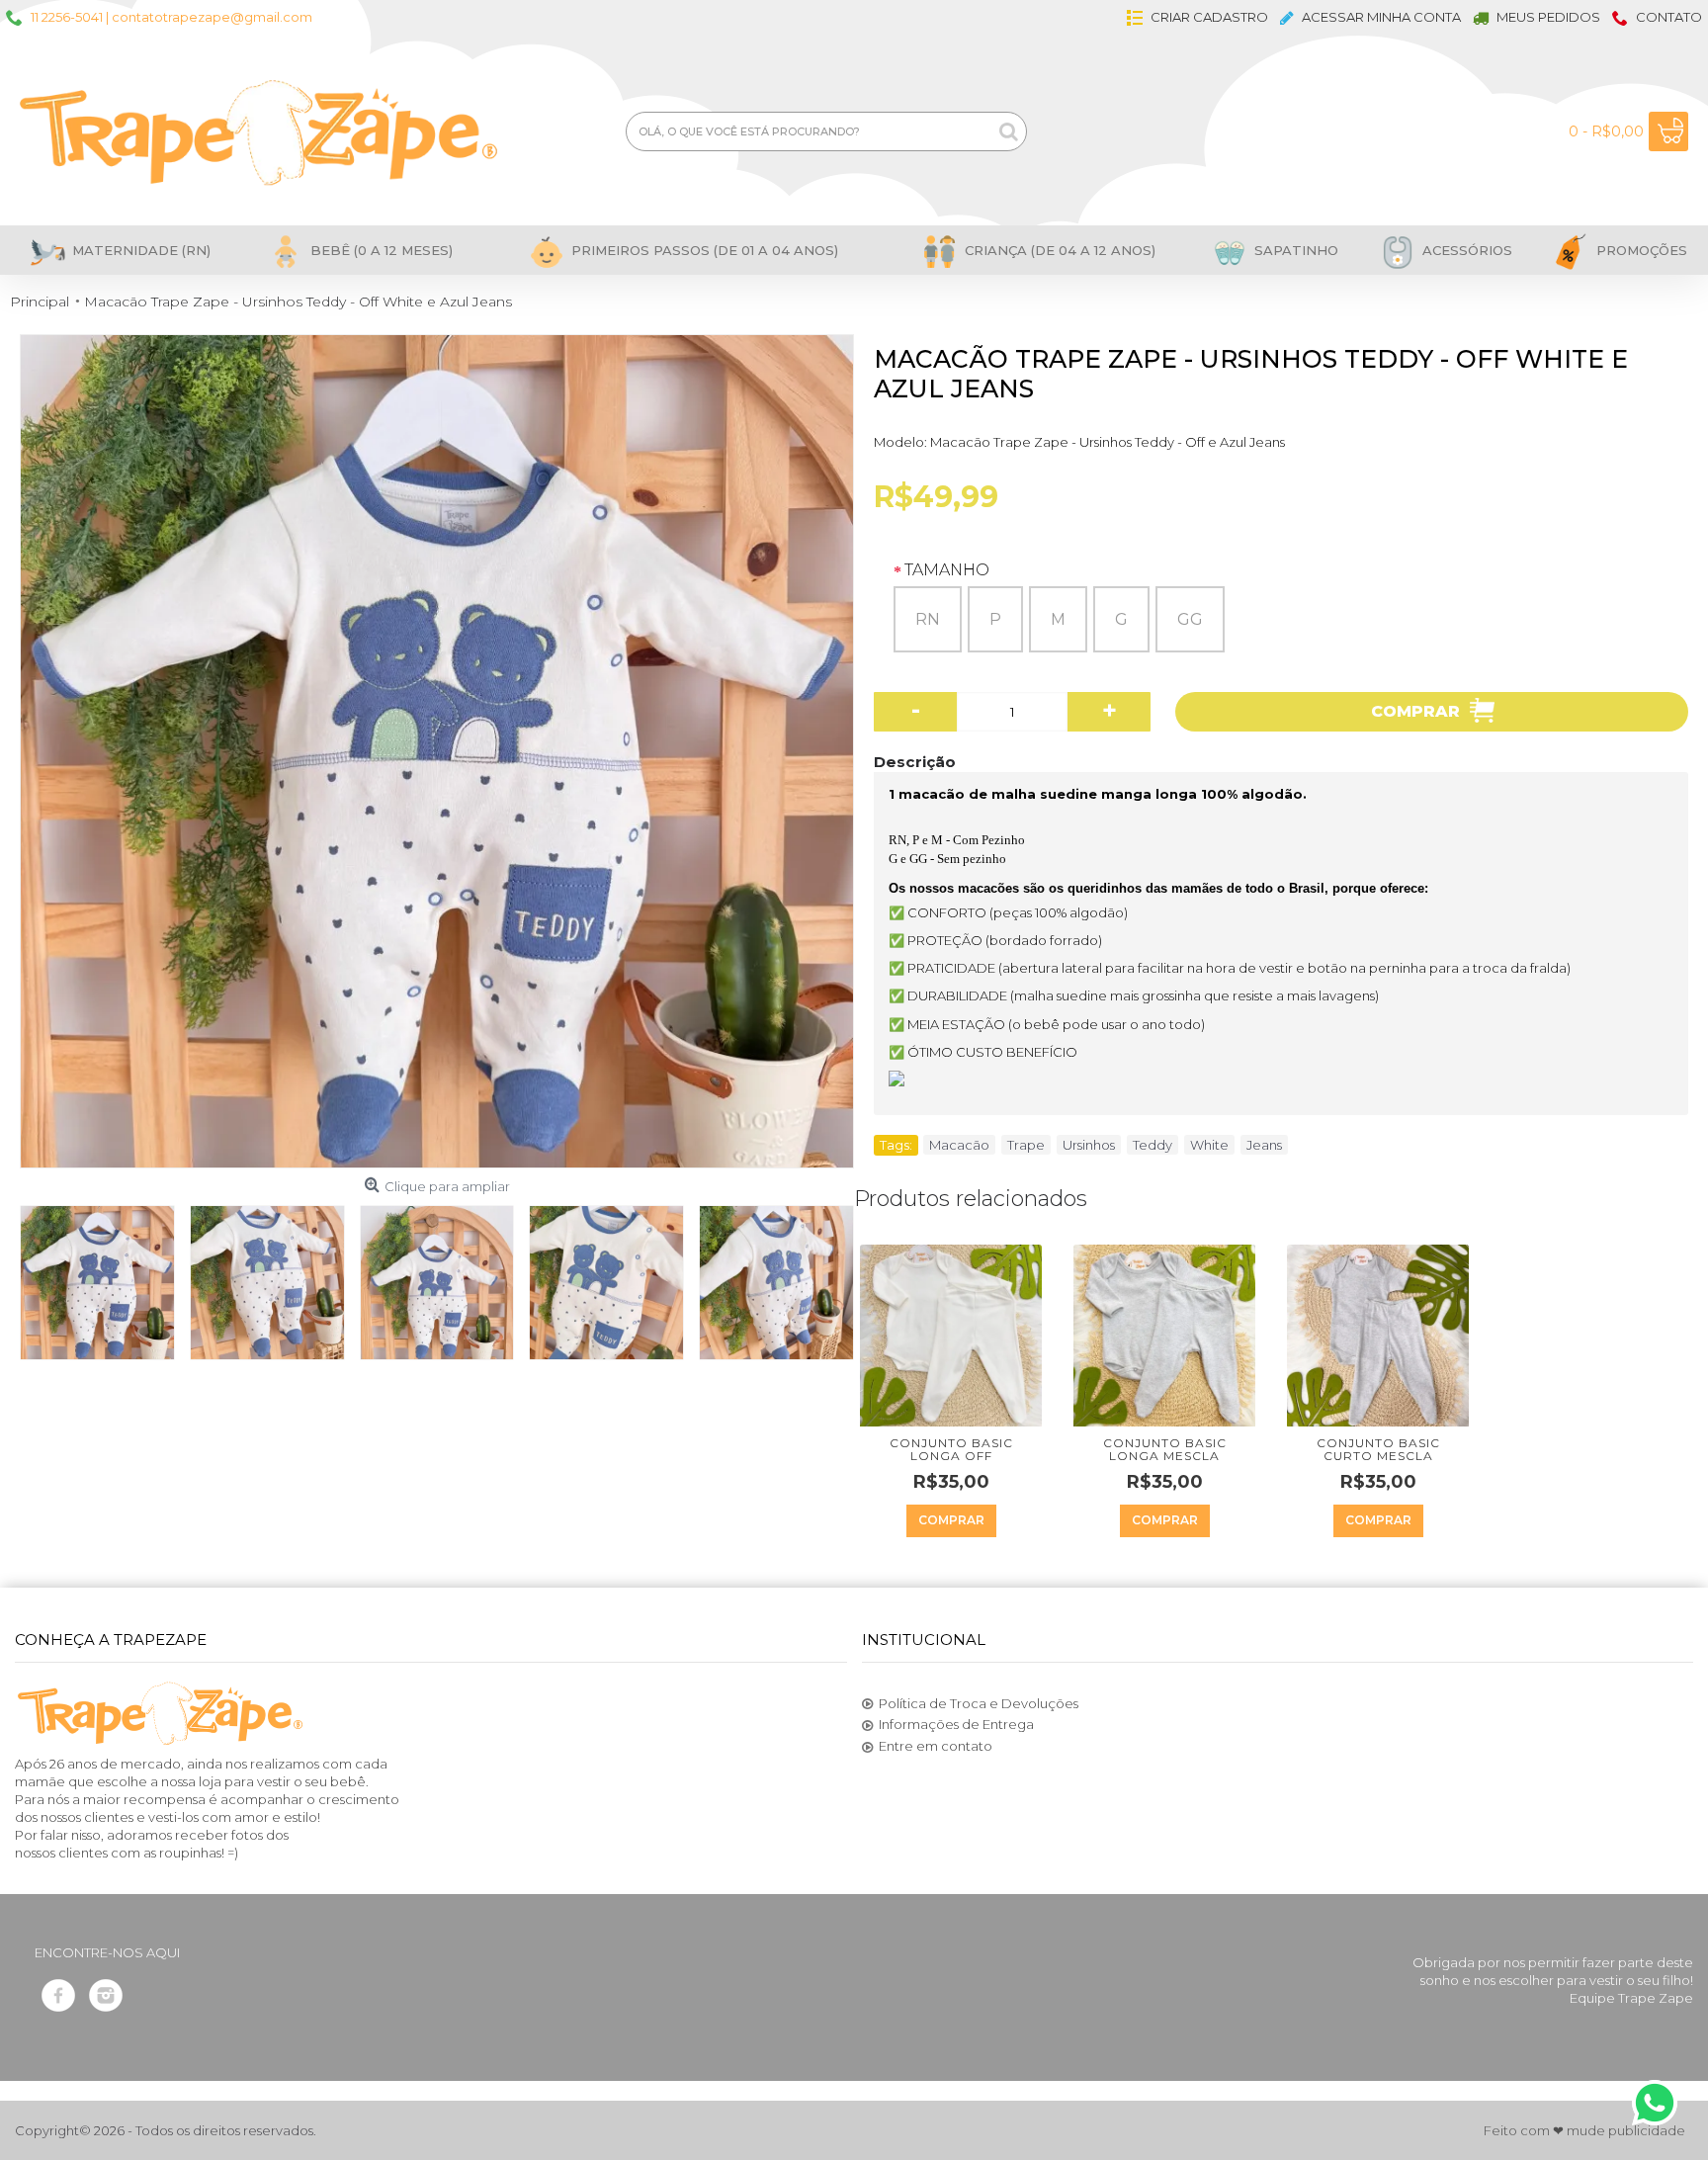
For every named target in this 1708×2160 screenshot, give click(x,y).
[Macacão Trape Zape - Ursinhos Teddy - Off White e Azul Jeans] (437, 751)
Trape (1026, 1145)
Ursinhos (1089, 1145)
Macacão (959, 1145)
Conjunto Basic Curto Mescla (1378, 1449)
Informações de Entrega (956, 1724)
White (1209, 1145)
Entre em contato (936, 1746)
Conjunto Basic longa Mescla (1165, 1449)
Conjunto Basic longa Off (951, 1449)
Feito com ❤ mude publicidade (1584, 2130)
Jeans (1264, 1145)
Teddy (1153, 1145)
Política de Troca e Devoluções (979, 1703)
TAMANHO (947, 570)
